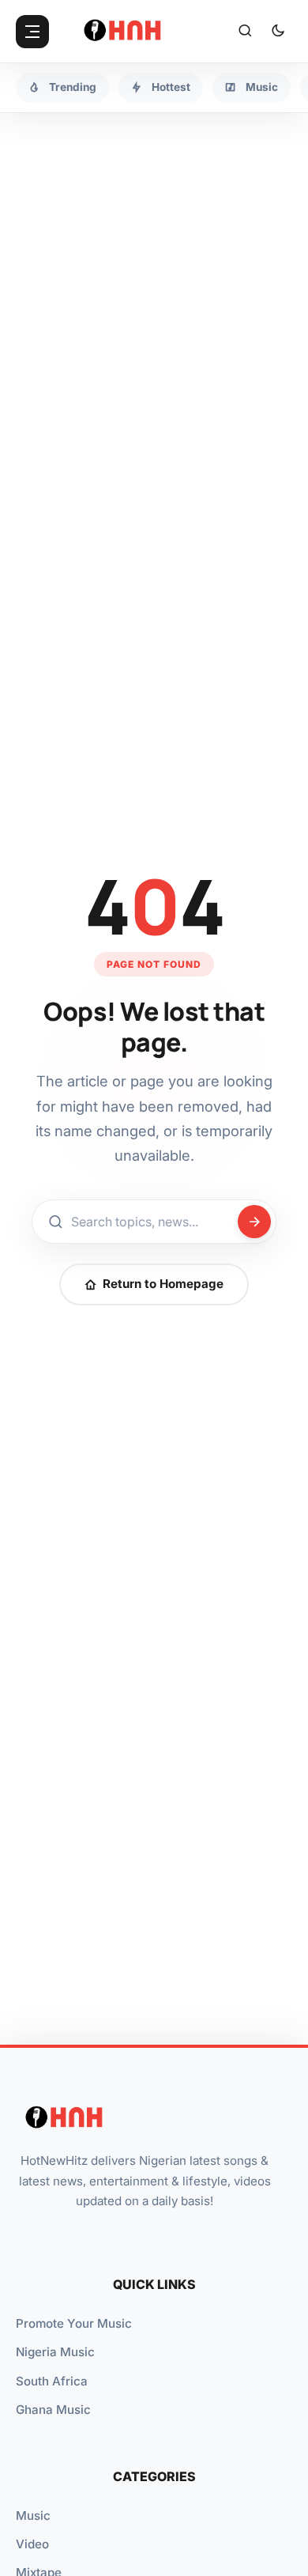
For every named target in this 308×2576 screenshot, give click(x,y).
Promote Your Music (74, 2323)
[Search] (245, 32)
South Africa (52, 2381)
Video (32, 2544)
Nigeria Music (55, 2352)
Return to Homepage (163, 1284)
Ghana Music (53, 2410)
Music (33, 2516)
